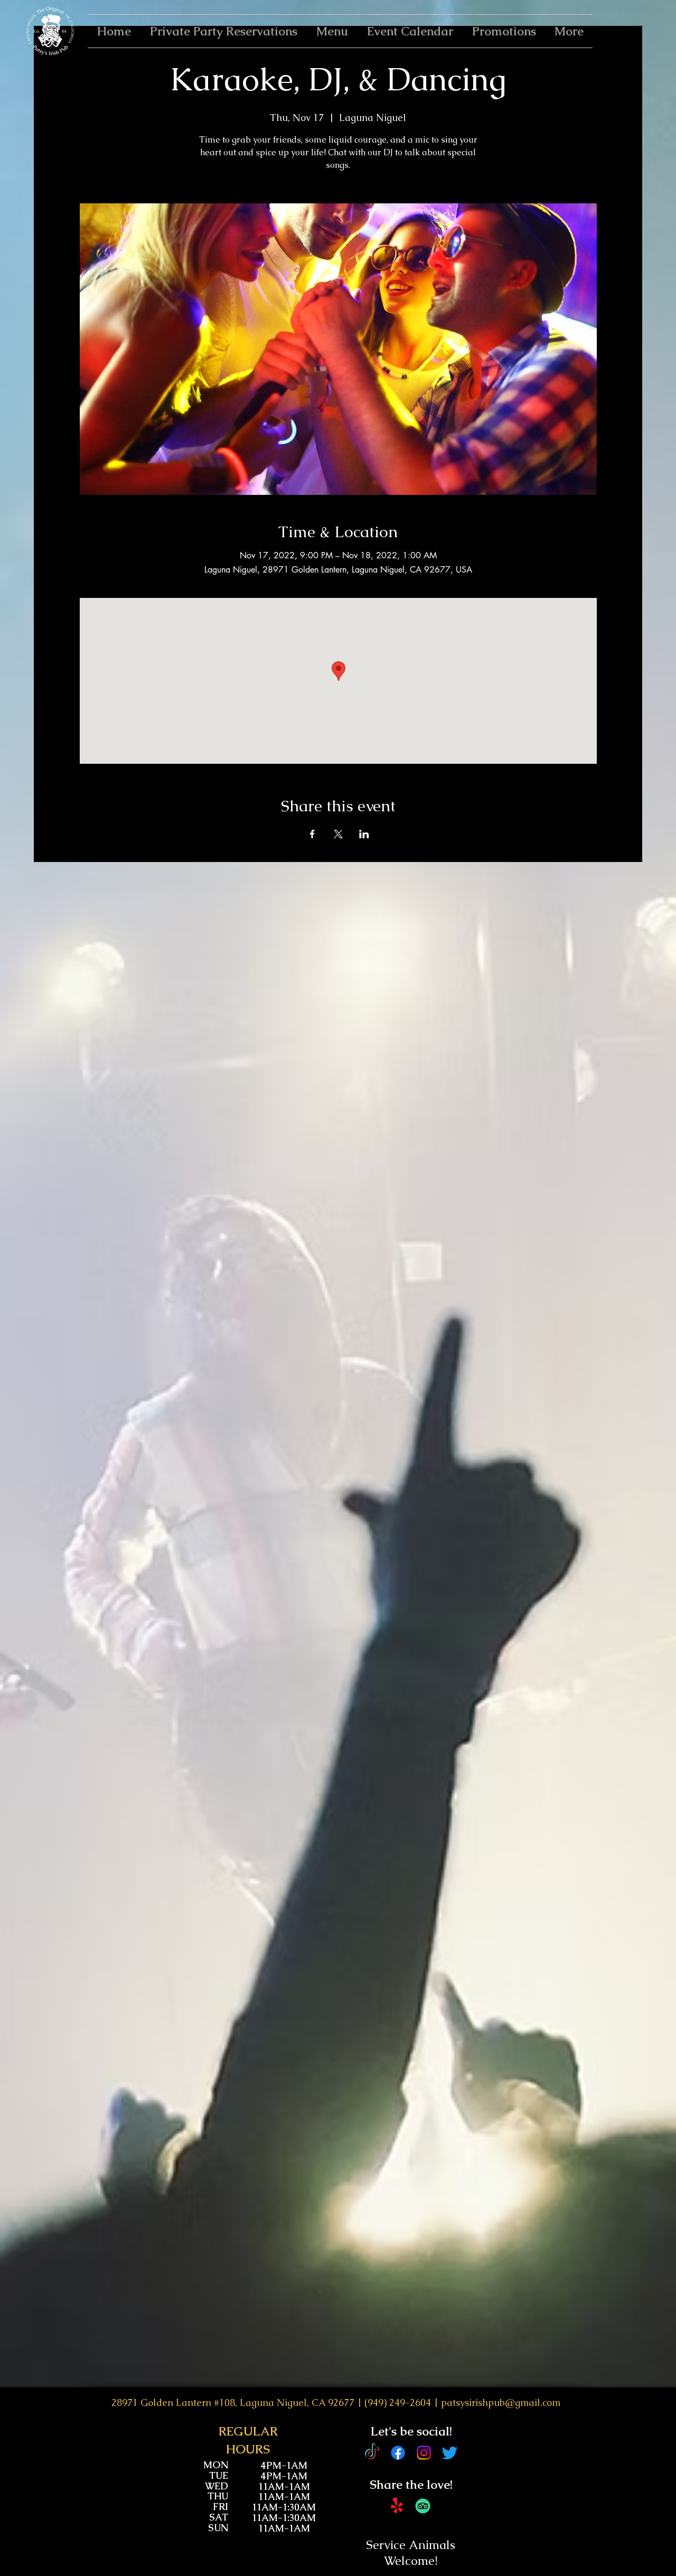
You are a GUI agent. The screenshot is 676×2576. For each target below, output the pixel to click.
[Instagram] (424, 2453)
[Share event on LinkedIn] (364, 834)
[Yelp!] (397, 2506)
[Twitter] (450, 2453)
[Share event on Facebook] (312, 834)
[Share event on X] (338, 834)
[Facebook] (398, 2453)
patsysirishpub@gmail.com (501, 2402)
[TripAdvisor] (423, 2506)
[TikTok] (372, 2453)
